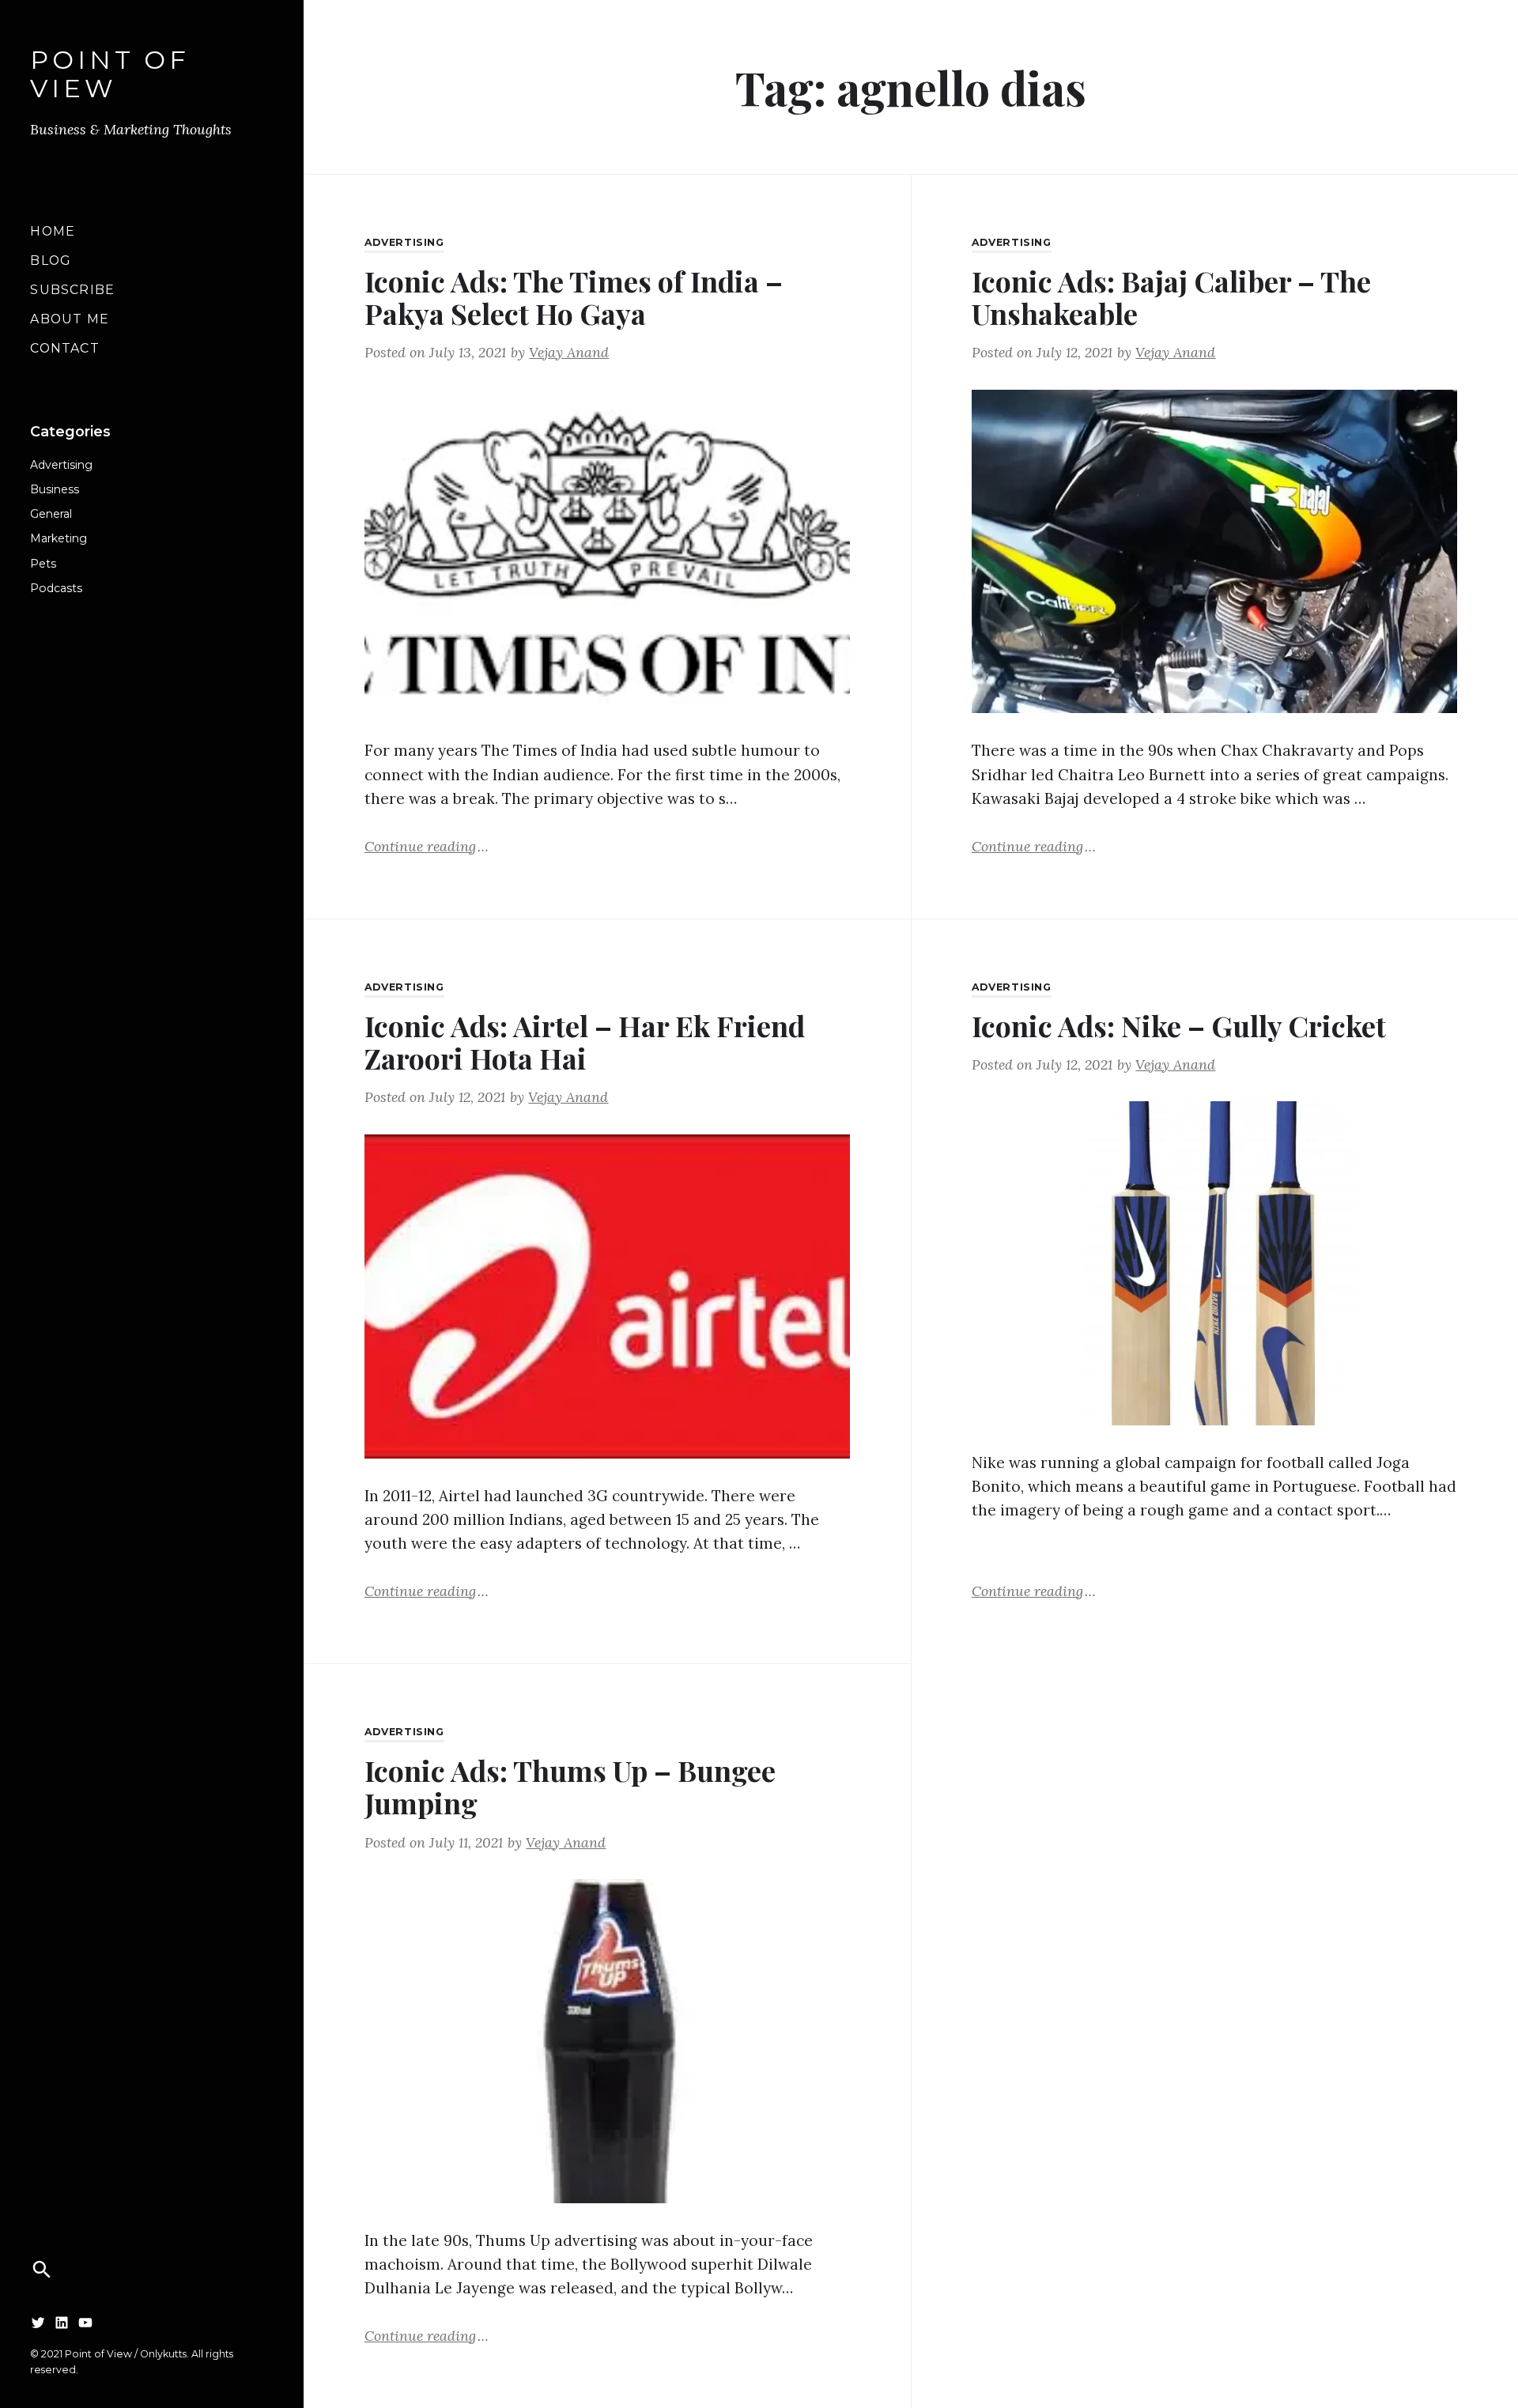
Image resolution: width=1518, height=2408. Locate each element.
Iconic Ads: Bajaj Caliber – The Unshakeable (1171, 297)
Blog (50, 260)
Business (55, 489)
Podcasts (56, 588)
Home (53, 231)
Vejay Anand (569, 352)
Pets (43, 564)
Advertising (61, 465)
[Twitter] (38, 2322)
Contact (64, 348)
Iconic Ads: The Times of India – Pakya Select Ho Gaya (574, 297)
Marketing (59, 538)
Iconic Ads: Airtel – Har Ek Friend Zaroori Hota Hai (585, 1042)
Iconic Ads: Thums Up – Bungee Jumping (570, 1786)
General (51, 514)
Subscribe (72, 290)
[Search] (42, 2270)
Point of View (110, 75)
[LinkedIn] (62, 2322)
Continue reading (427, 845)
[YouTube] (85, 2322)
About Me (69, 319)
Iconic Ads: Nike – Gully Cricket (1179, 1025)
